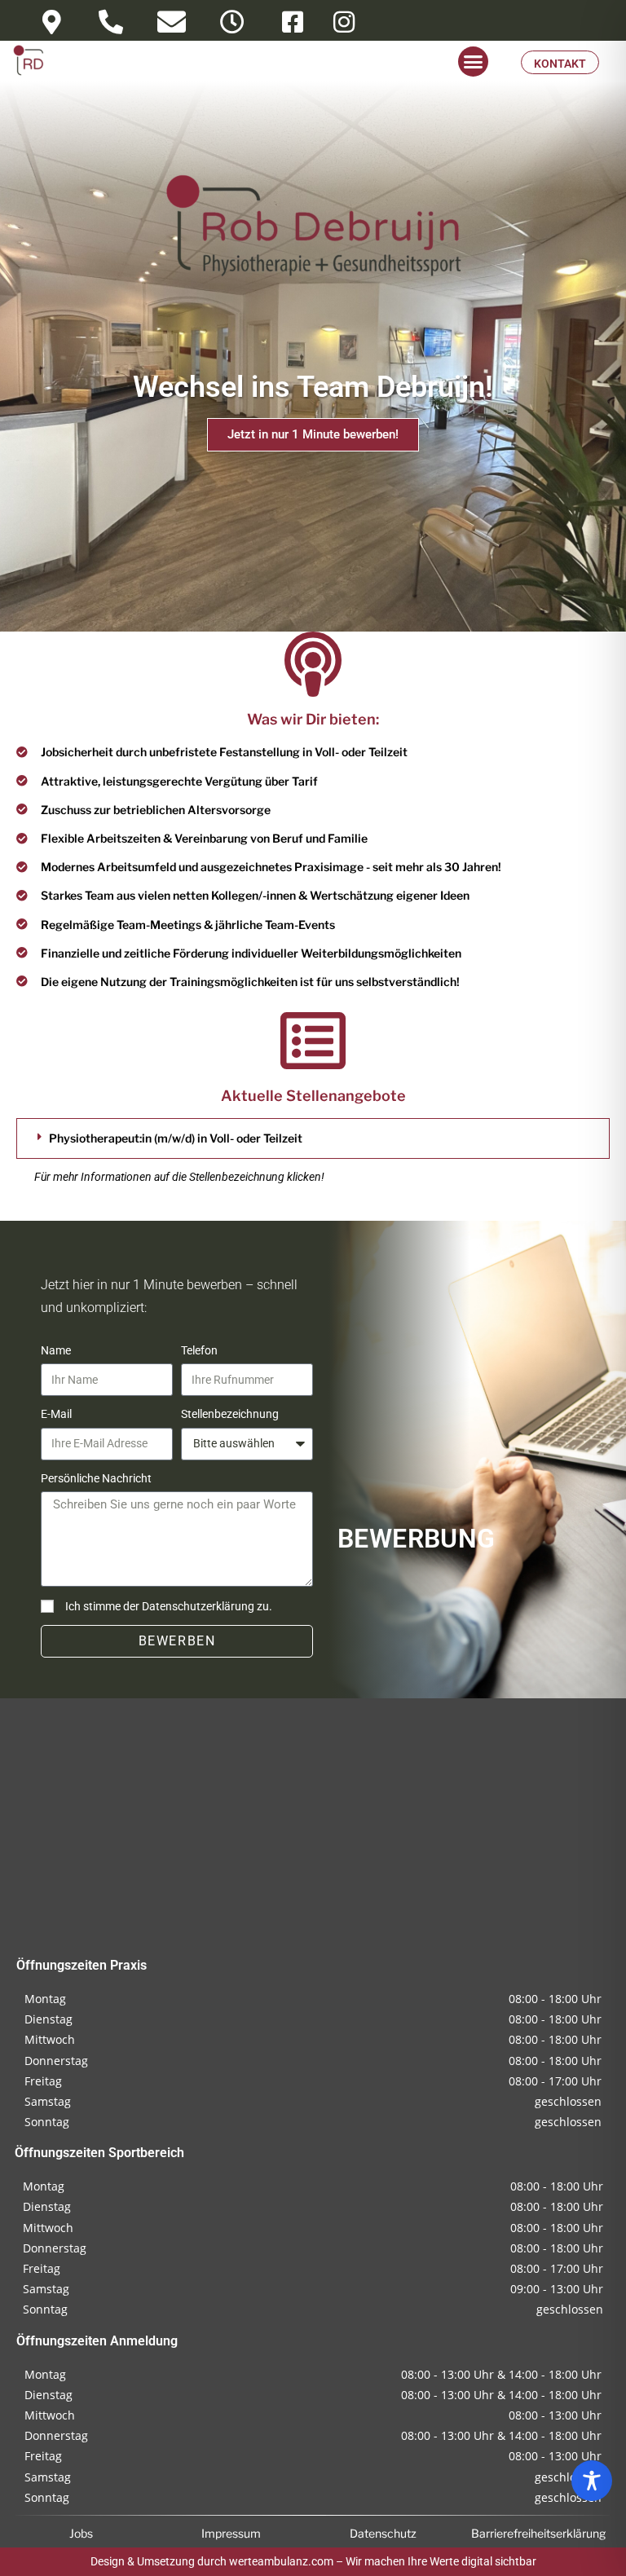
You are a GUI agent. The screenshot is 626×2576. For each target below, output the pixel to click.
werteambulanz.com (281, 2561)
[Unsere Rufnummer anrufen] (111, 22)
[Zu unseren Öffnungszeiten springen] (232, 22)
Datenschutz (383, 2533)
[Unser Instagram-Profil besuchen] (344, 22)
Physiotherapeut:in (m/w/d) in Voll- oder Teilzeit (176, 1138)
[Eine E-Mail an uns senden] (172, 22)
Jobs (81, 2533)
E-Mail (56, 1414)
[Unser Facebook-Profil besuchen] (293, 22)
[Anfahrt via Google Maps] (51, 22)
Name (56, 1350)
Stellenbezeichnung (230, 1414)
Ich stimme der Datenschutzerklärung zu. (169, 1606)
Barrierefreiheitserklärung (538, 2533)
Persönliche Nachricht (96, 1478)
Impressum (231, 2533)
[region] (592, 2481)
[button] (474, 62)
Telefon (199, 1350)
